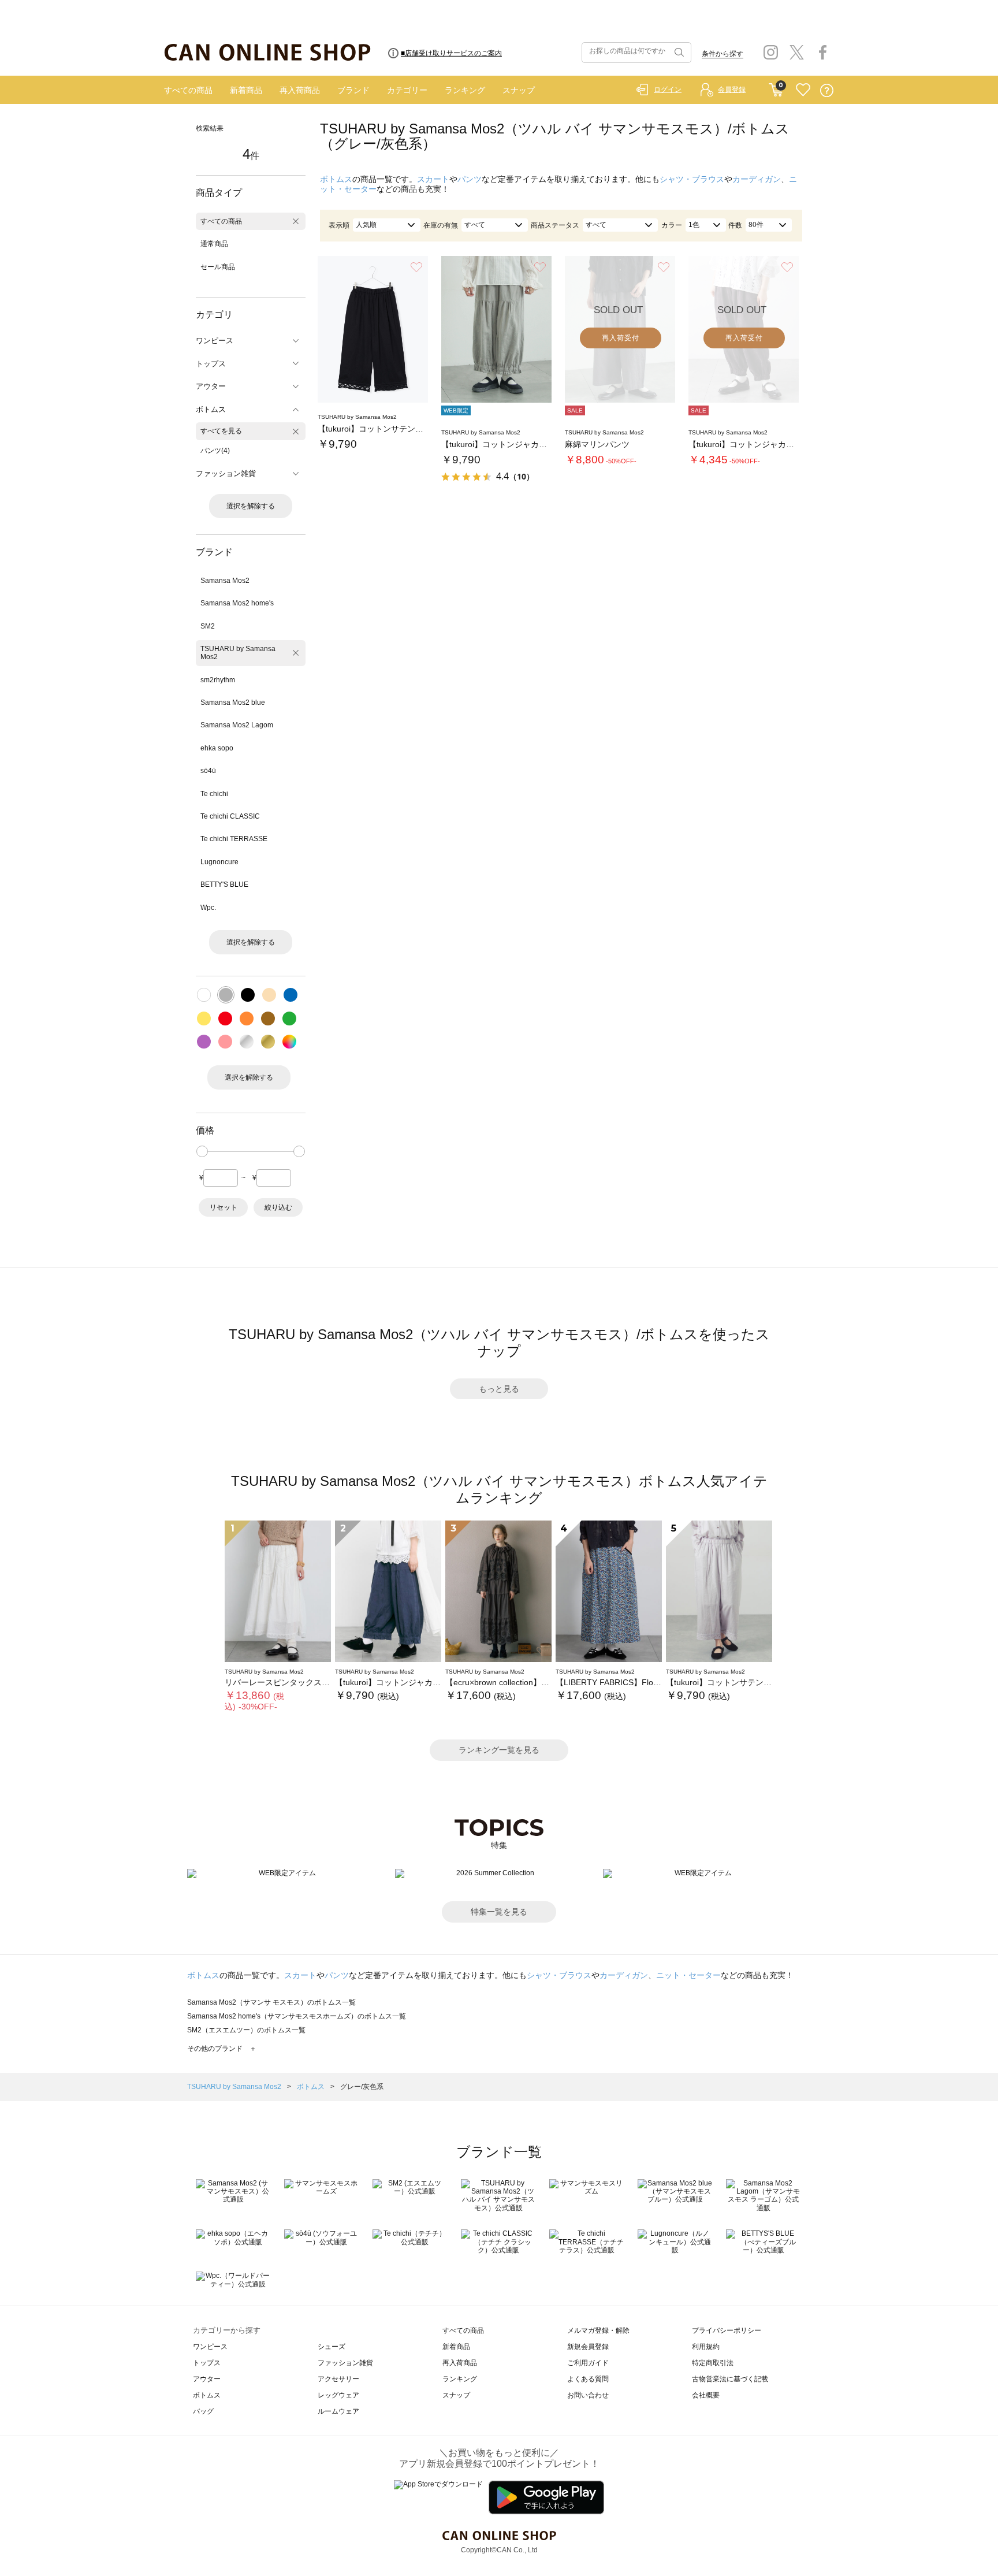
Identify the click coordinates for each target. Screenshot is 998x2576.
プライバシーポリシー (727, 2330)
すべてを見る (221, 431)
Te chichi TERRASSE (234, 839)
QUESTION (827, 90)
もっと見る (499, 1389)
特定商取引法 (713, 2363)
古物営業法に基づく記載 (730, 2379)
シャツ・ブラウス (692, 179)
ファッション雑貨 (345, 2363)
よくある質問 (588, 2379)
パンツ (470, 179)
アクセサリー (338, 2379)
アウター (207, 2379)
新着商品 (246, 90)
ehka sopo (217, 748)
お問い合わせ (588, 2395)
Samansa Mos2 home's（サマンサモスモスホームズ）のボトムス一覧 (297, 2016)
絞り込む (278, 1207)
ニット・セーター (688, 1975)
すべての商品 (188, 90)
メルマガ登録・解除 (598, 2330)
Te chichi (214, 794)
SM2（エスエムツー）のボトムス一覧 (246, 2030)
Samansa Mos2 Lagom (237, 725)
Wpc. (208, 908)
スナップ (519, 90)
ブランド (353, 90)
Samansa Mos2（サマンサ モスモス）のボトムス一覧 (271, 2002)
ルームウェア (338, 2411)
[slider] (202, 1151)
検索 (678, 53)
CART (776, 87)
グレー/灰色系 (362, 2087)
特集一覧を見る (499, 1912)
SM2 (208, 626)
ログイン (668, 90)
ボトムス (336, 179)
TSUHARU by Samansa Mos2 (238, 653)
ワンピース (210, 2347)
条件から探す (723, 54)
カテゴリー (407, 90)
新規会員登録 (588, 2347)
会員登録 (732, 90)
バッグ (203, 2411)
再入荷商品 (300, 90)
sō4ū (208, 771)
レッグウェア (338, 2395)
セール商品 (218, 267)
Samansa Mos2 (225, 581)
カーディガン (757, 179)
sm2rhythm (218, 680)
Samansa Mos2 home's (237, 603)
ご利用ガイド (588, 2363)
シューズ (332, 2347)
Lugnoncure (219, 862)
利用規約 (706, 2347)
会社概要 (706, 2395)
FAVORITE (803, 90)
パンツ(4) (215, 451)
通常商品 (214, 244)
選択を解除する (251, 506)
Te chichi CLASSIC (230, 816)
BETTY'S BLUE (224, 884)
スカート (433, 179)
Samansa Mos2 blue (233, 702)
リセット (224, 1207)
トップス (207, 2363)
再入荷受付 (621, 338)
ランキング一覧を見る (499, 1750)
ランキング (465, 90)
